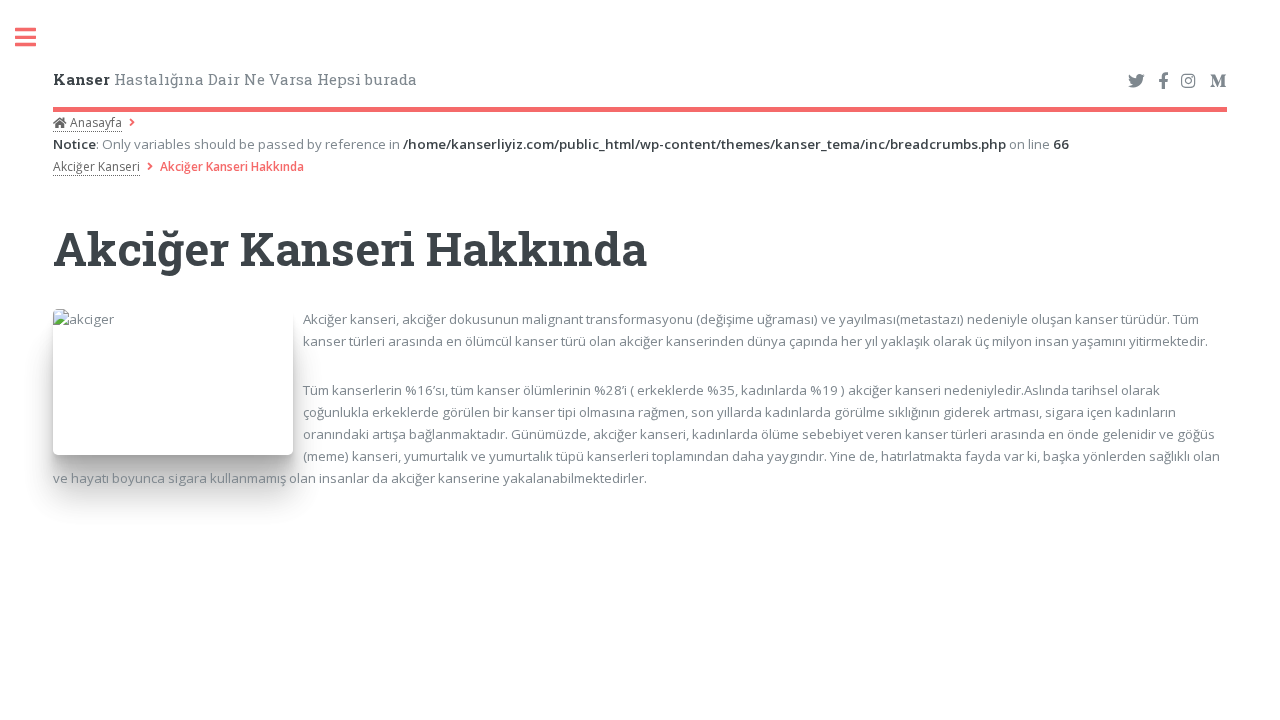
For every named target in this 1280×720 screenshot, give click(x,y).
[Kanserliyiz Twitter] (1136, 82)
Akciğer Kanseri (96, 166)
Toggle (36, 37)
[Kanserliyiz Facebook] (1163, 82)
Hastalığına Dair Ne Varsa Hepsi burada (235, 79)
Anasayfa (94, 122)
